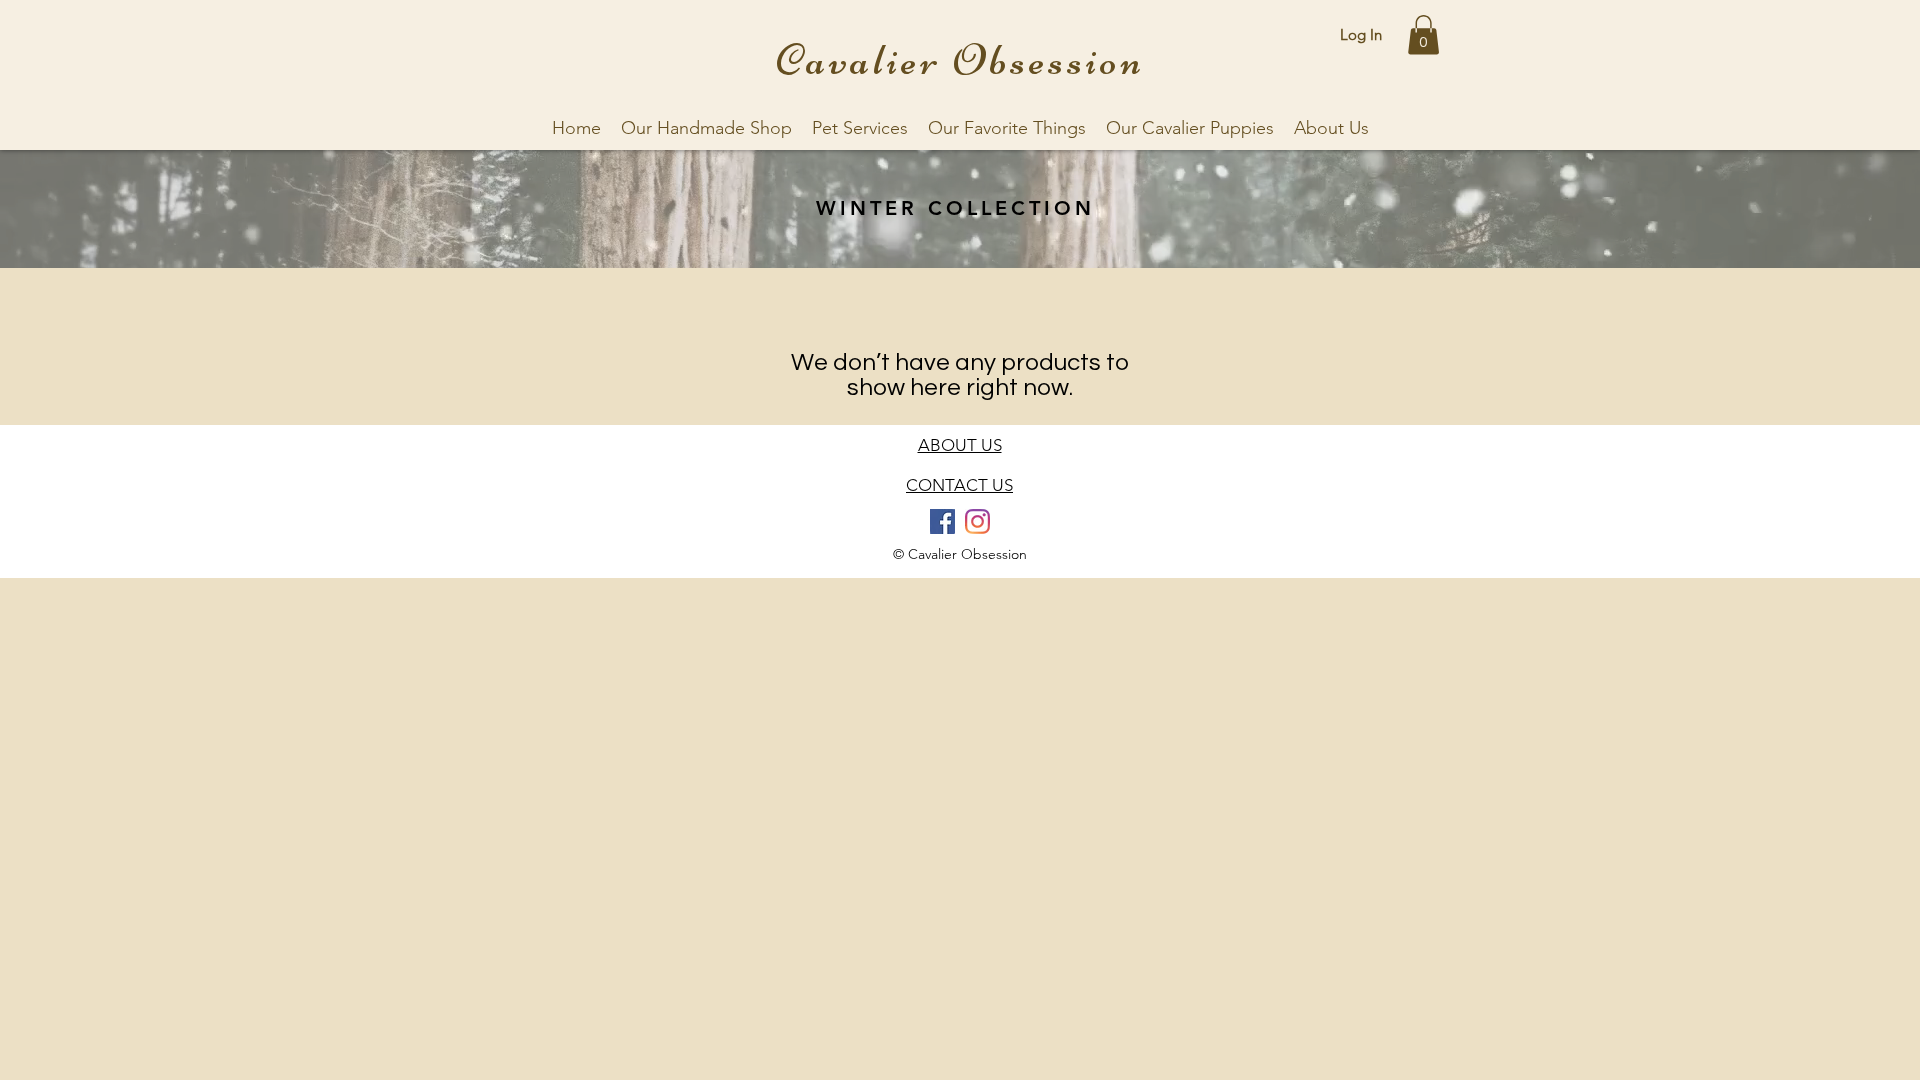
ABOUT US (960, 445)
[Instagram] (977, 521)
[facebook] (942, 521)
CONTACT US (959, 485)
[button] (1423, 34)
